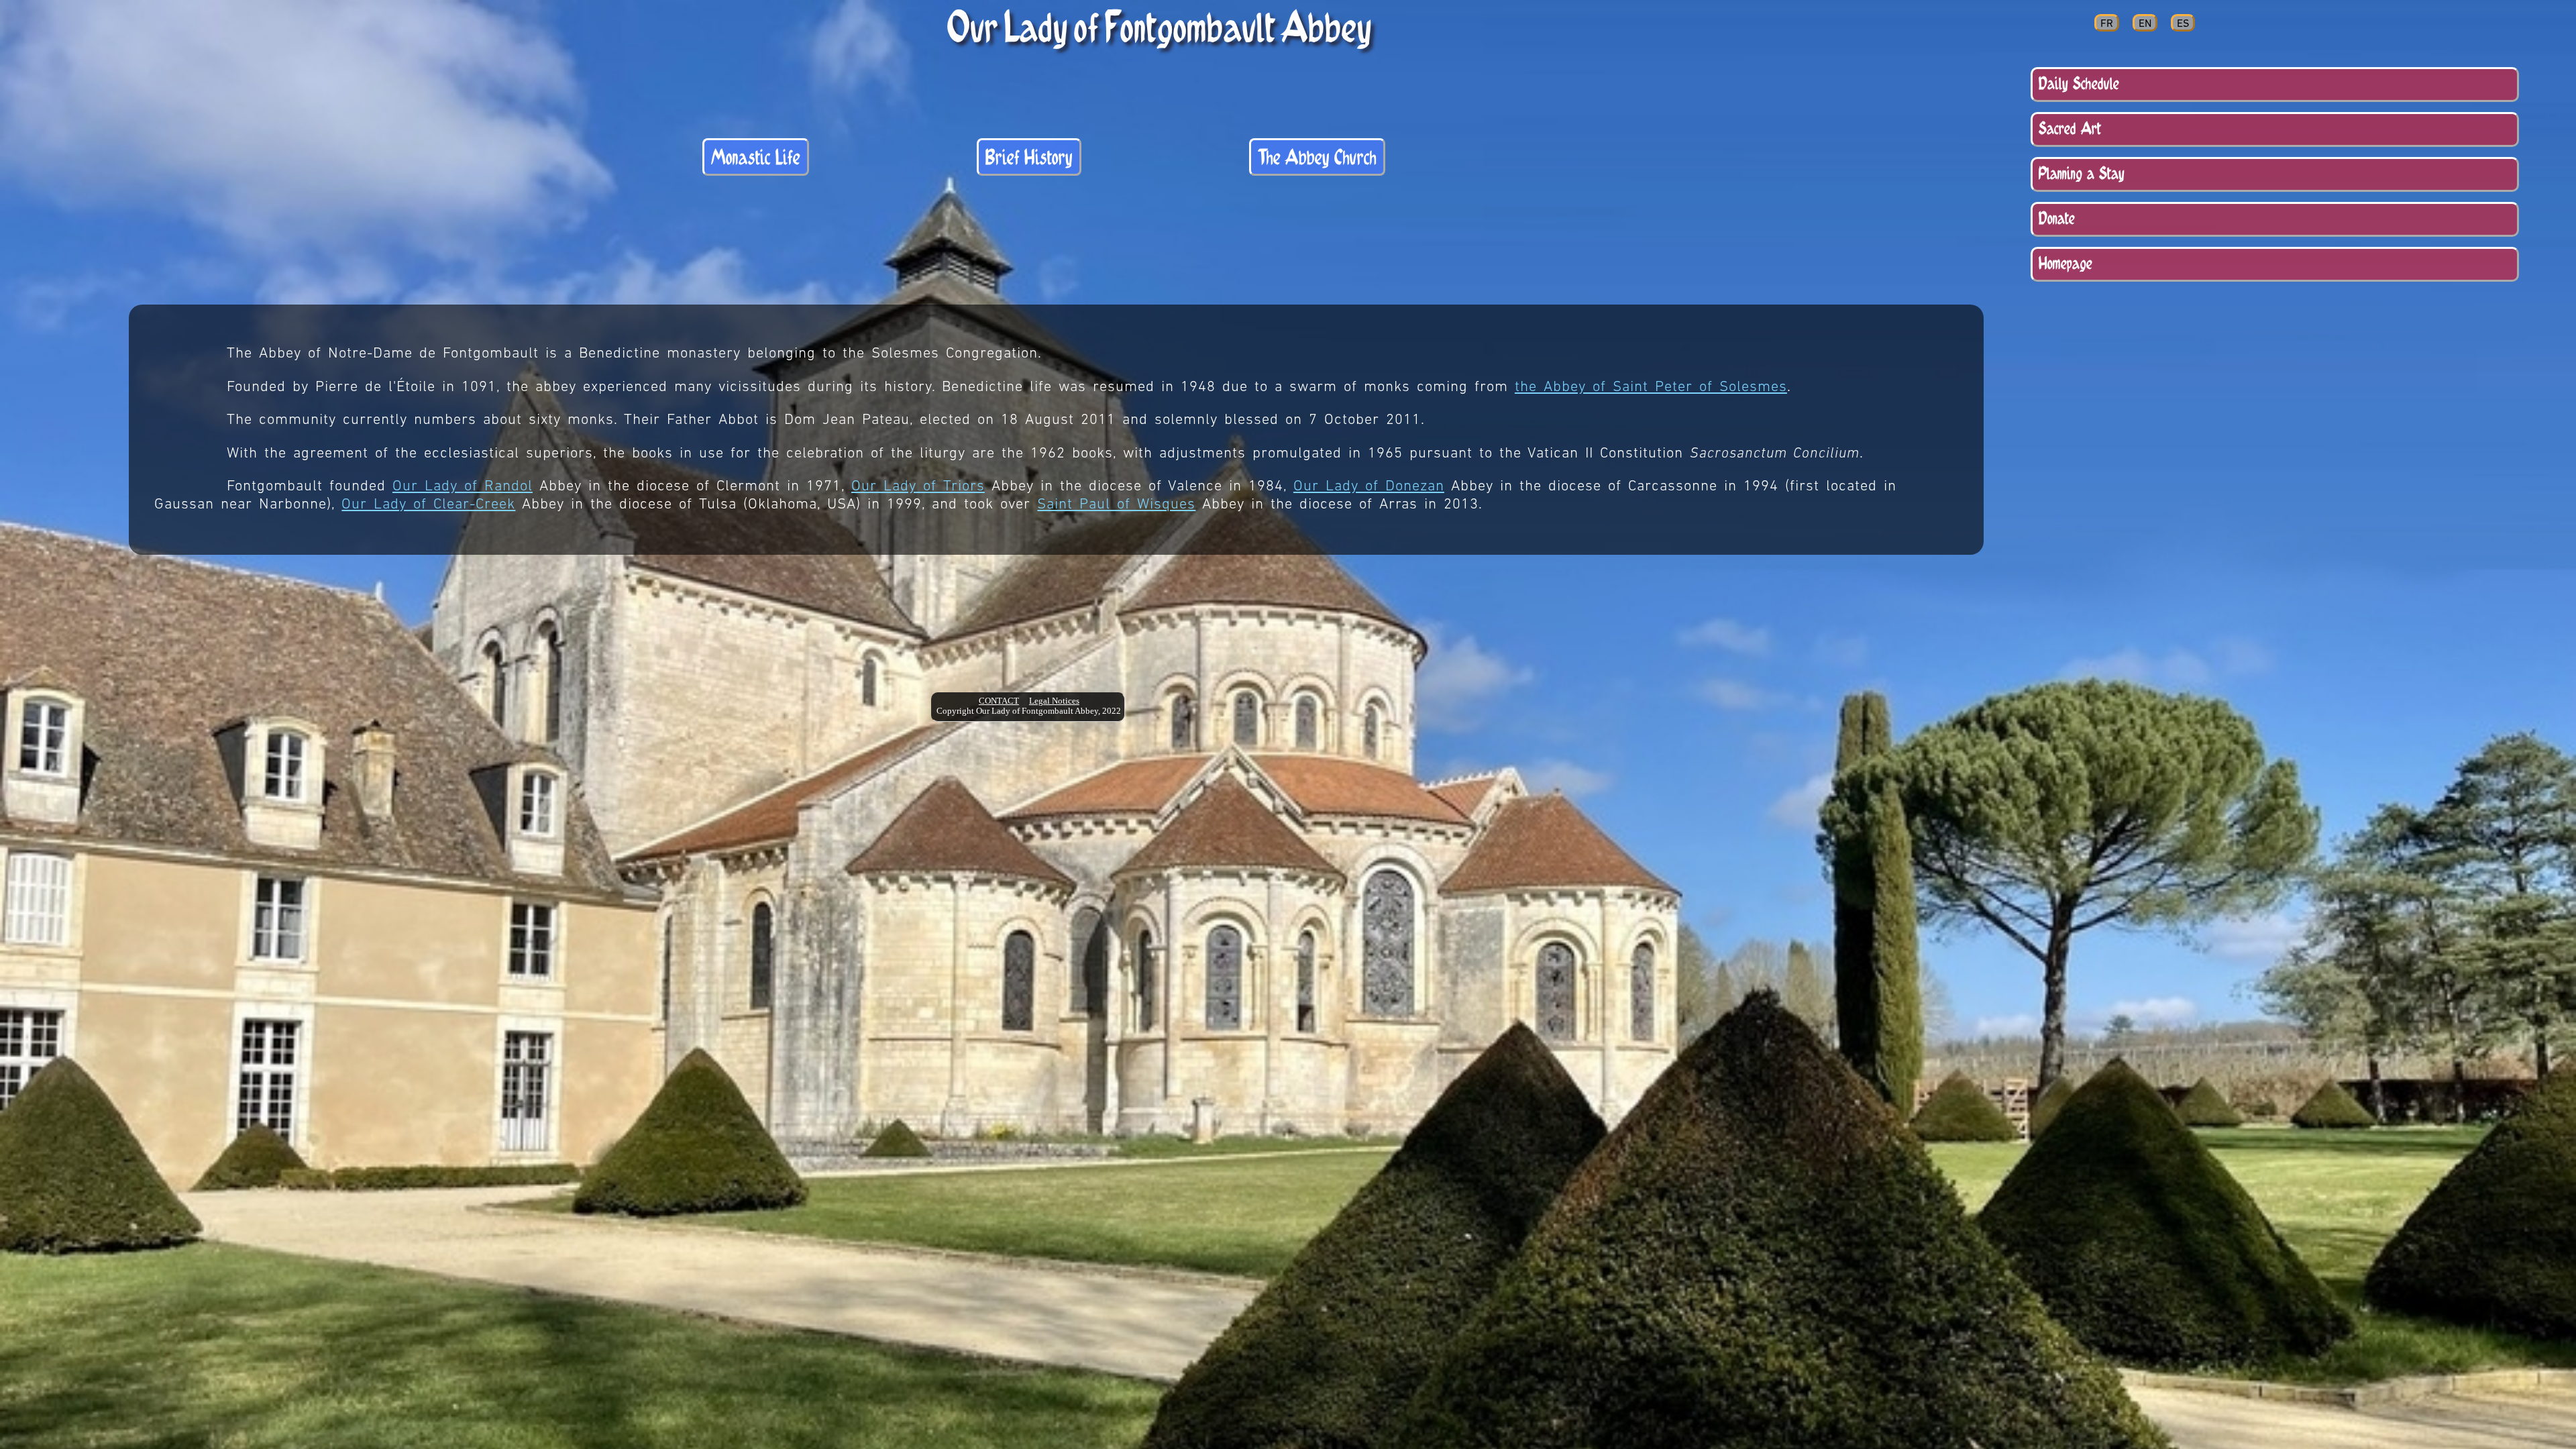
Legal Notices (1054, 701)
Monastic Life (756, 157)
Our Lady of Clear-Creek (428, 505)
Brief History (1029, 157)
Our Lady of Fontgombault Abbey (1160, 26)
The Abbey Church (1317, 157)
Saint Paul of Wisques (1116, 505)
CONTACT (999, 701)
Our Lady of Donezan (1369, 487)
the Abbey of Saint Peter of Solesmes (1651, 387)
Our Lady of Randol (463, 487)
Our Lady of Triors (918, 487)
